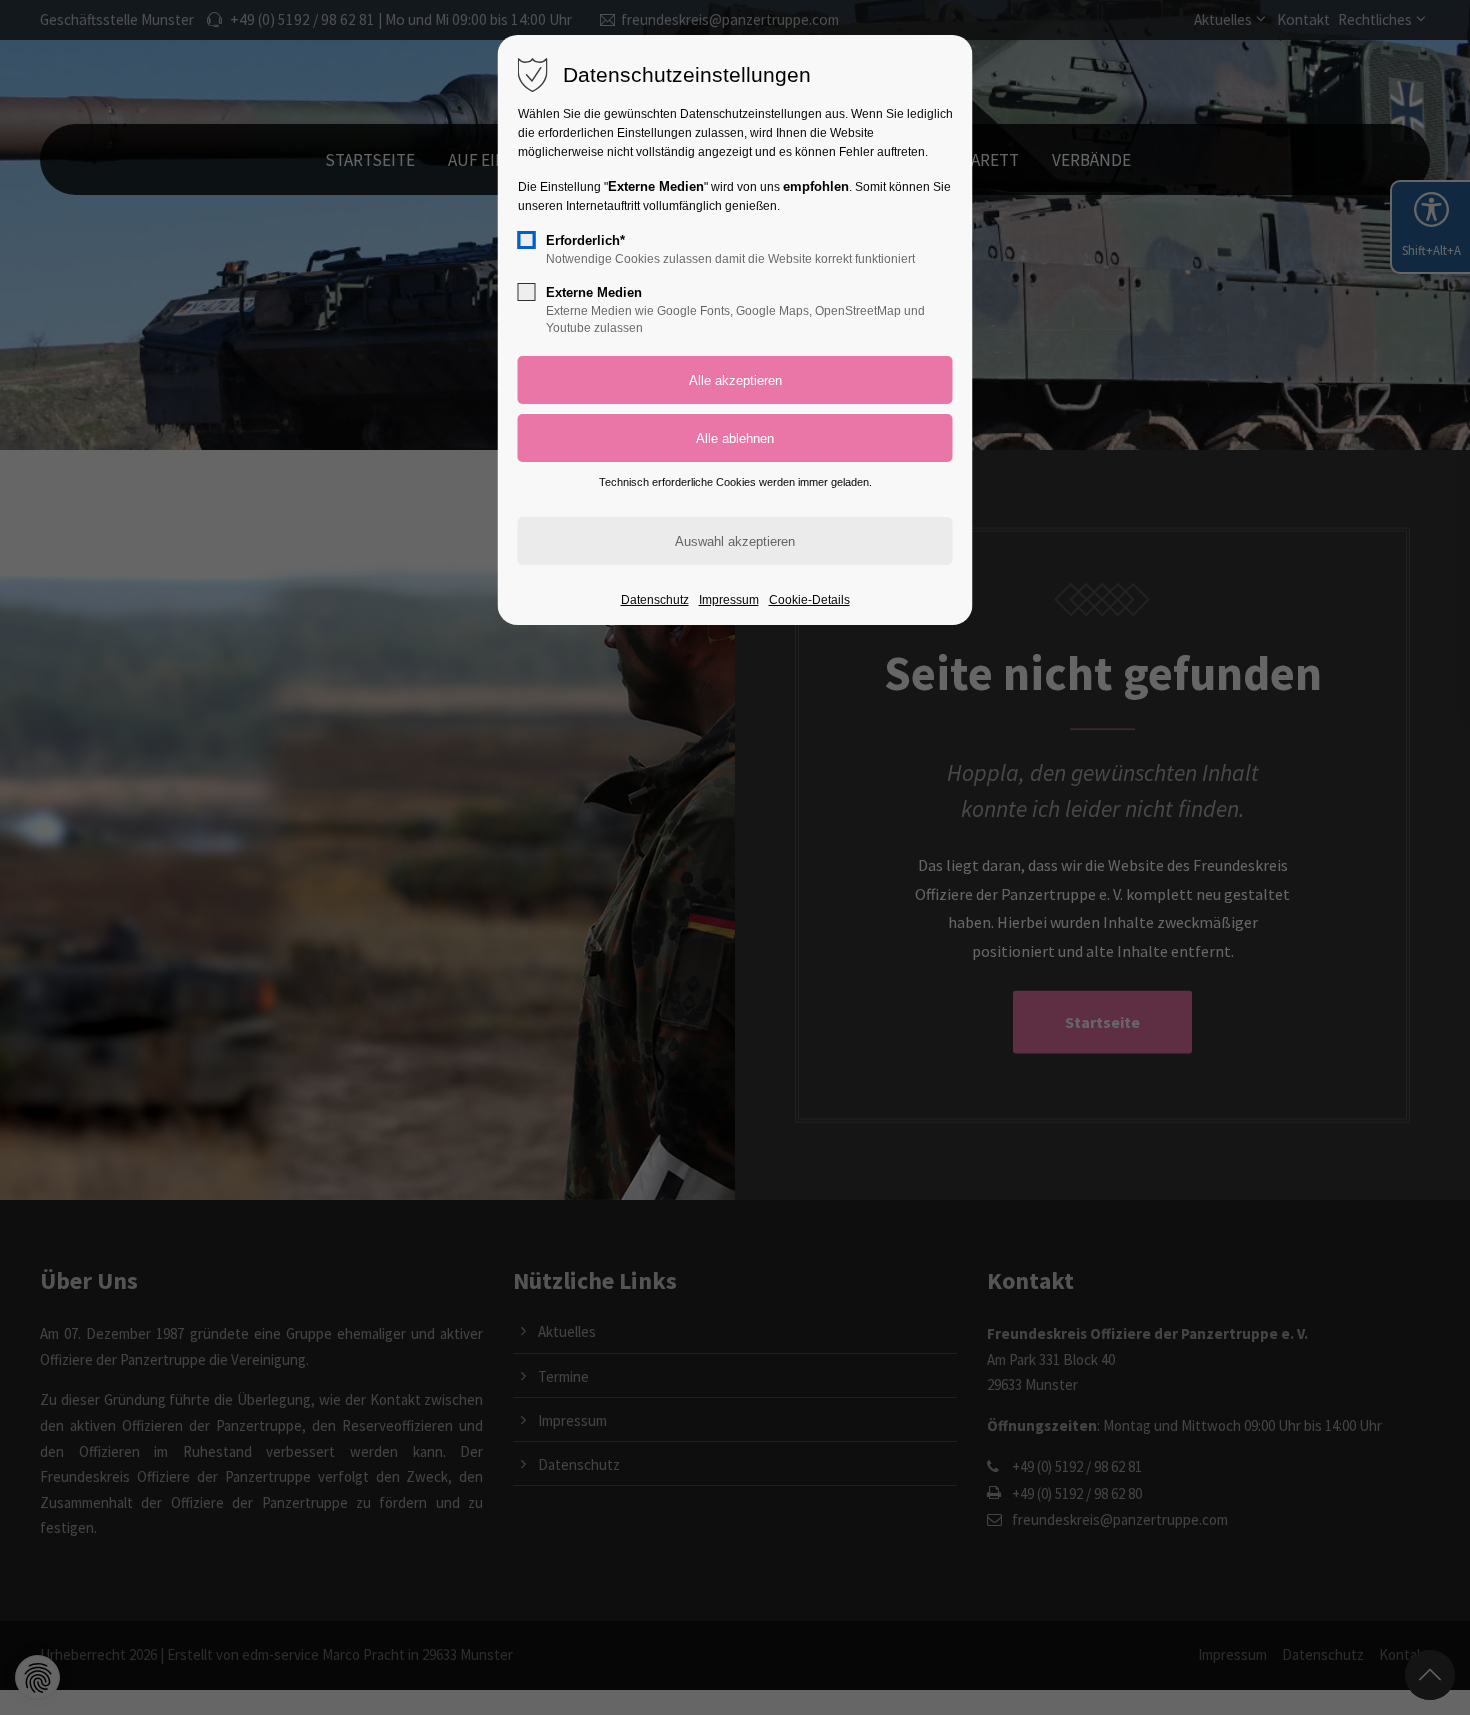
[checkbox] (527, 240)
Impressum (729, 600)
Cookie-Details (809, 600)
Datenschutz (655, 600)
